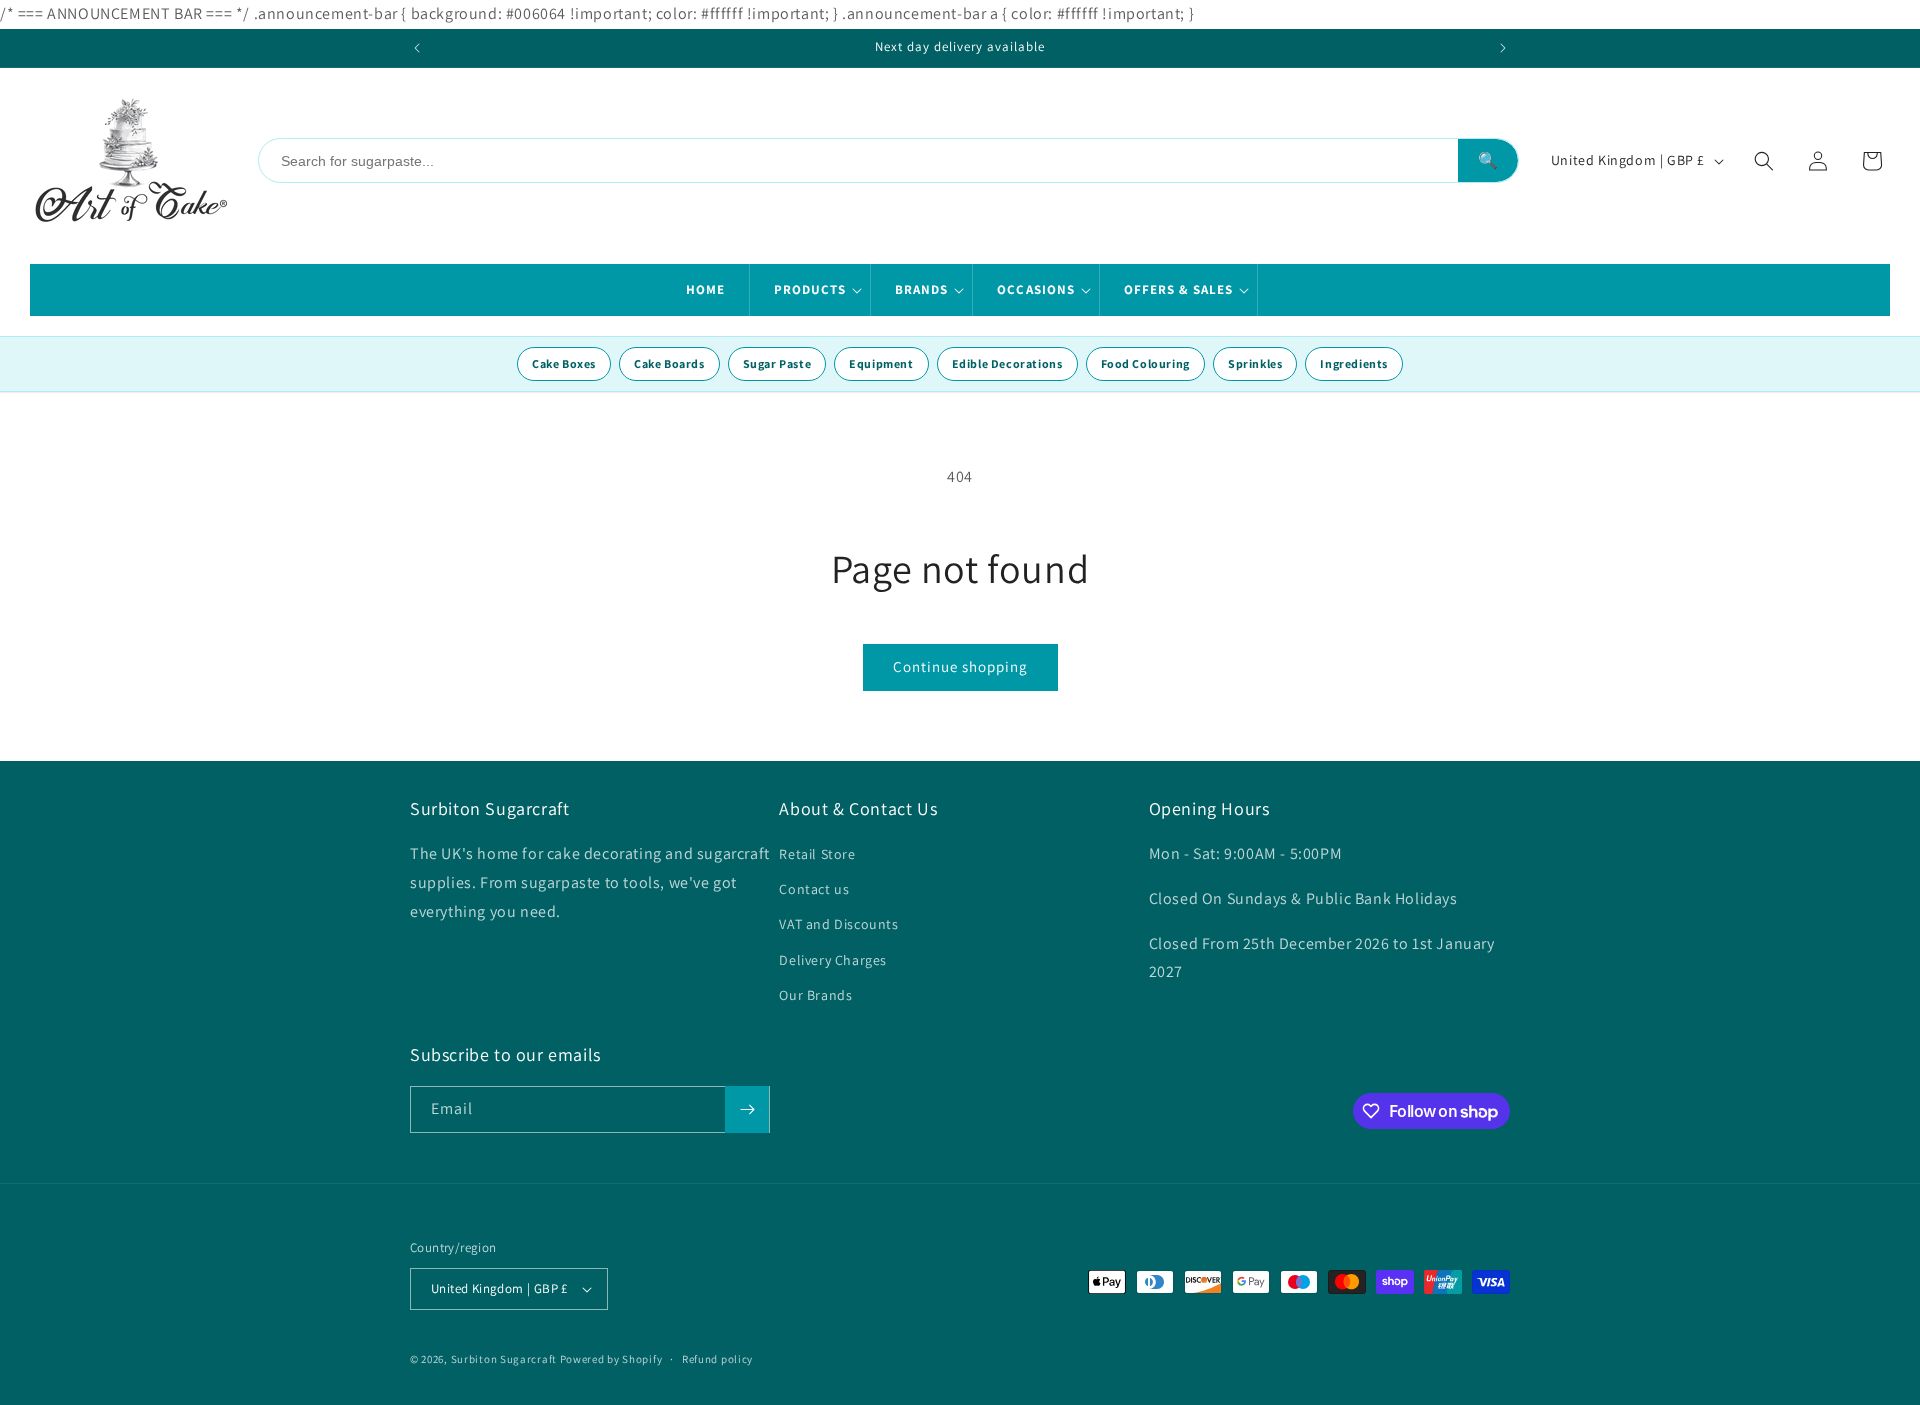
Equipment (881, 363)
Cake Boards (669, 363)
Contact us (814, 889)
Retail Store (817, 854)
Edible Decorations (1007, 363)
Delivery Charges (833, 960)
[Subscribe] (747, 1109)
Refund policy (717, 1359)
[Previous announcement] (417, 48)
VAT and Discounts (838, 924)
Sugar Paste (777, 363)
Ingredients (1354, 363)
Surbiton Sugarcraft (504, 1359)
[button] (810, 290)
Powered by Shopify (611, 1359)
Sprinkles (1255, 363)
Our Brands (815, 995)
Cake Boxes (564, 363)
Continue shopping (960, 666)
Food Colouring (1145, 363)
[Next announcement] (1503, 48)
